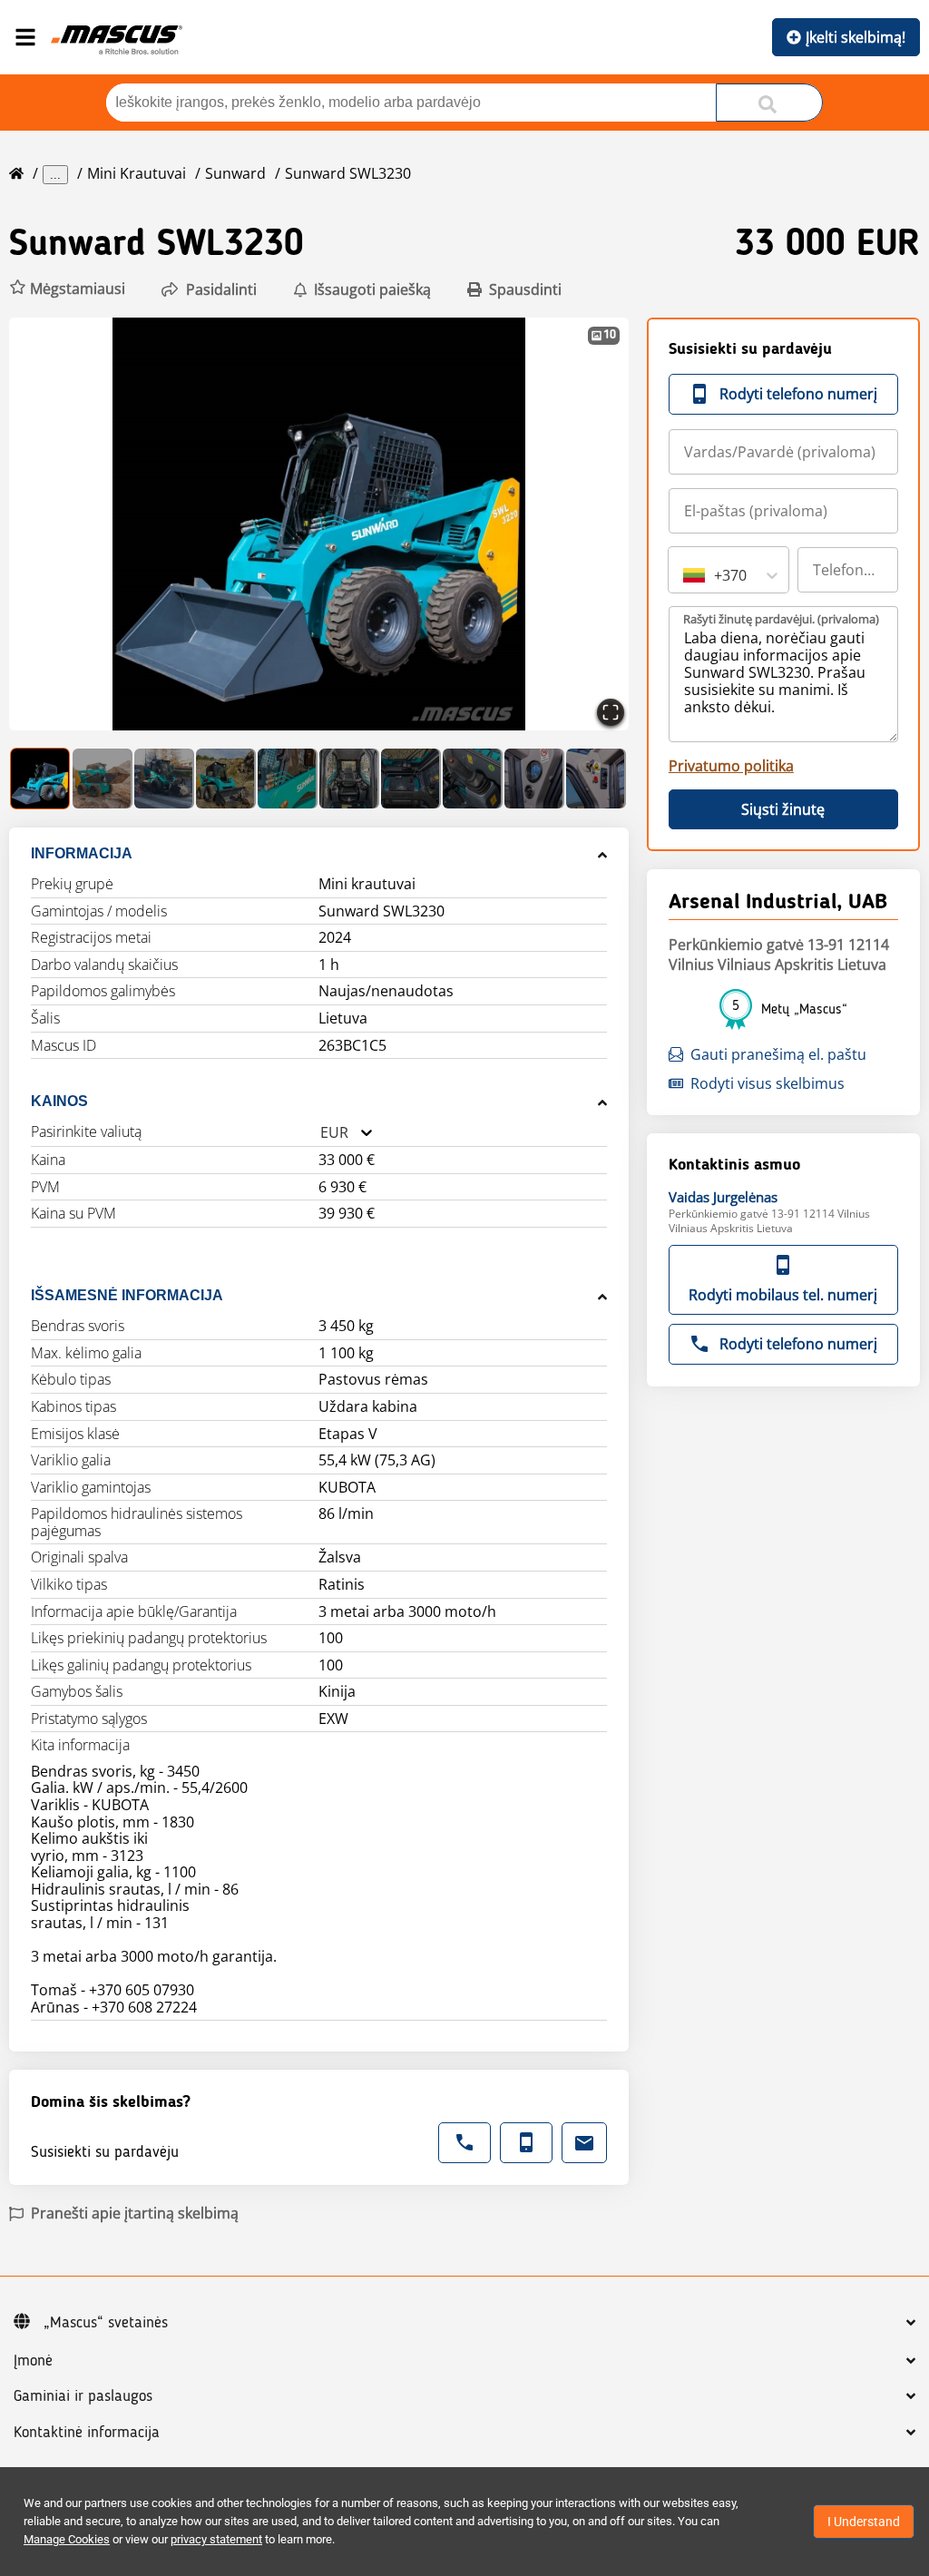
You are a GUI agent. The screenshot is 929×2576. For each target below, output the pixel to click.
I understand (864, 2522)
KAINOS (59, 1101)
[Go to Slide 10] (596, 779)
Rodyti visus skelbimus (768, 1083)
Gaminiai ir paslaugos (83, 2396)
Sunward (235, 173)
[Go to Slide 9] (534, 779)
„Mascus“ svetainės (106, 2323)
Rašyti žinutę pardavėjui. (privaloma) (781, 619)
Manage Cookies (67, 2539)
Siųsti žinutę (783, 809)
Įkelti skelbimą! (856, 37)
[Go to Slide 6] (349, 779)
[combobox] (320, 1133)
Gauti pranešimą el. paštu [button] (778, 1054)
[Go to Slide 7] (411, 779)
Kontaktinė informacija (87, 2433)
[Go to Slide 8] (473, 779)
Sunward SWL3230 (348, 173)
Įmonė (33, 2361)
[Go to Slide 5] (288, 779)
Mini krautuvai (137, 173)
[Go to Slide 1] (41, 779)
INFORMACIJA (82, 853)
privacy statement (216, 2539)
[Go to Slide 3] (164, 779)
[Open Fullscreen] (611, 712)
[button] (67, 289)
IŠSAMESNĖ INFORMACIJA (127, 1295)
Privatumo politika (731, 766)
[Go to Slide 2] (103, 779)
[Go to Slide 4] (226, 779)
